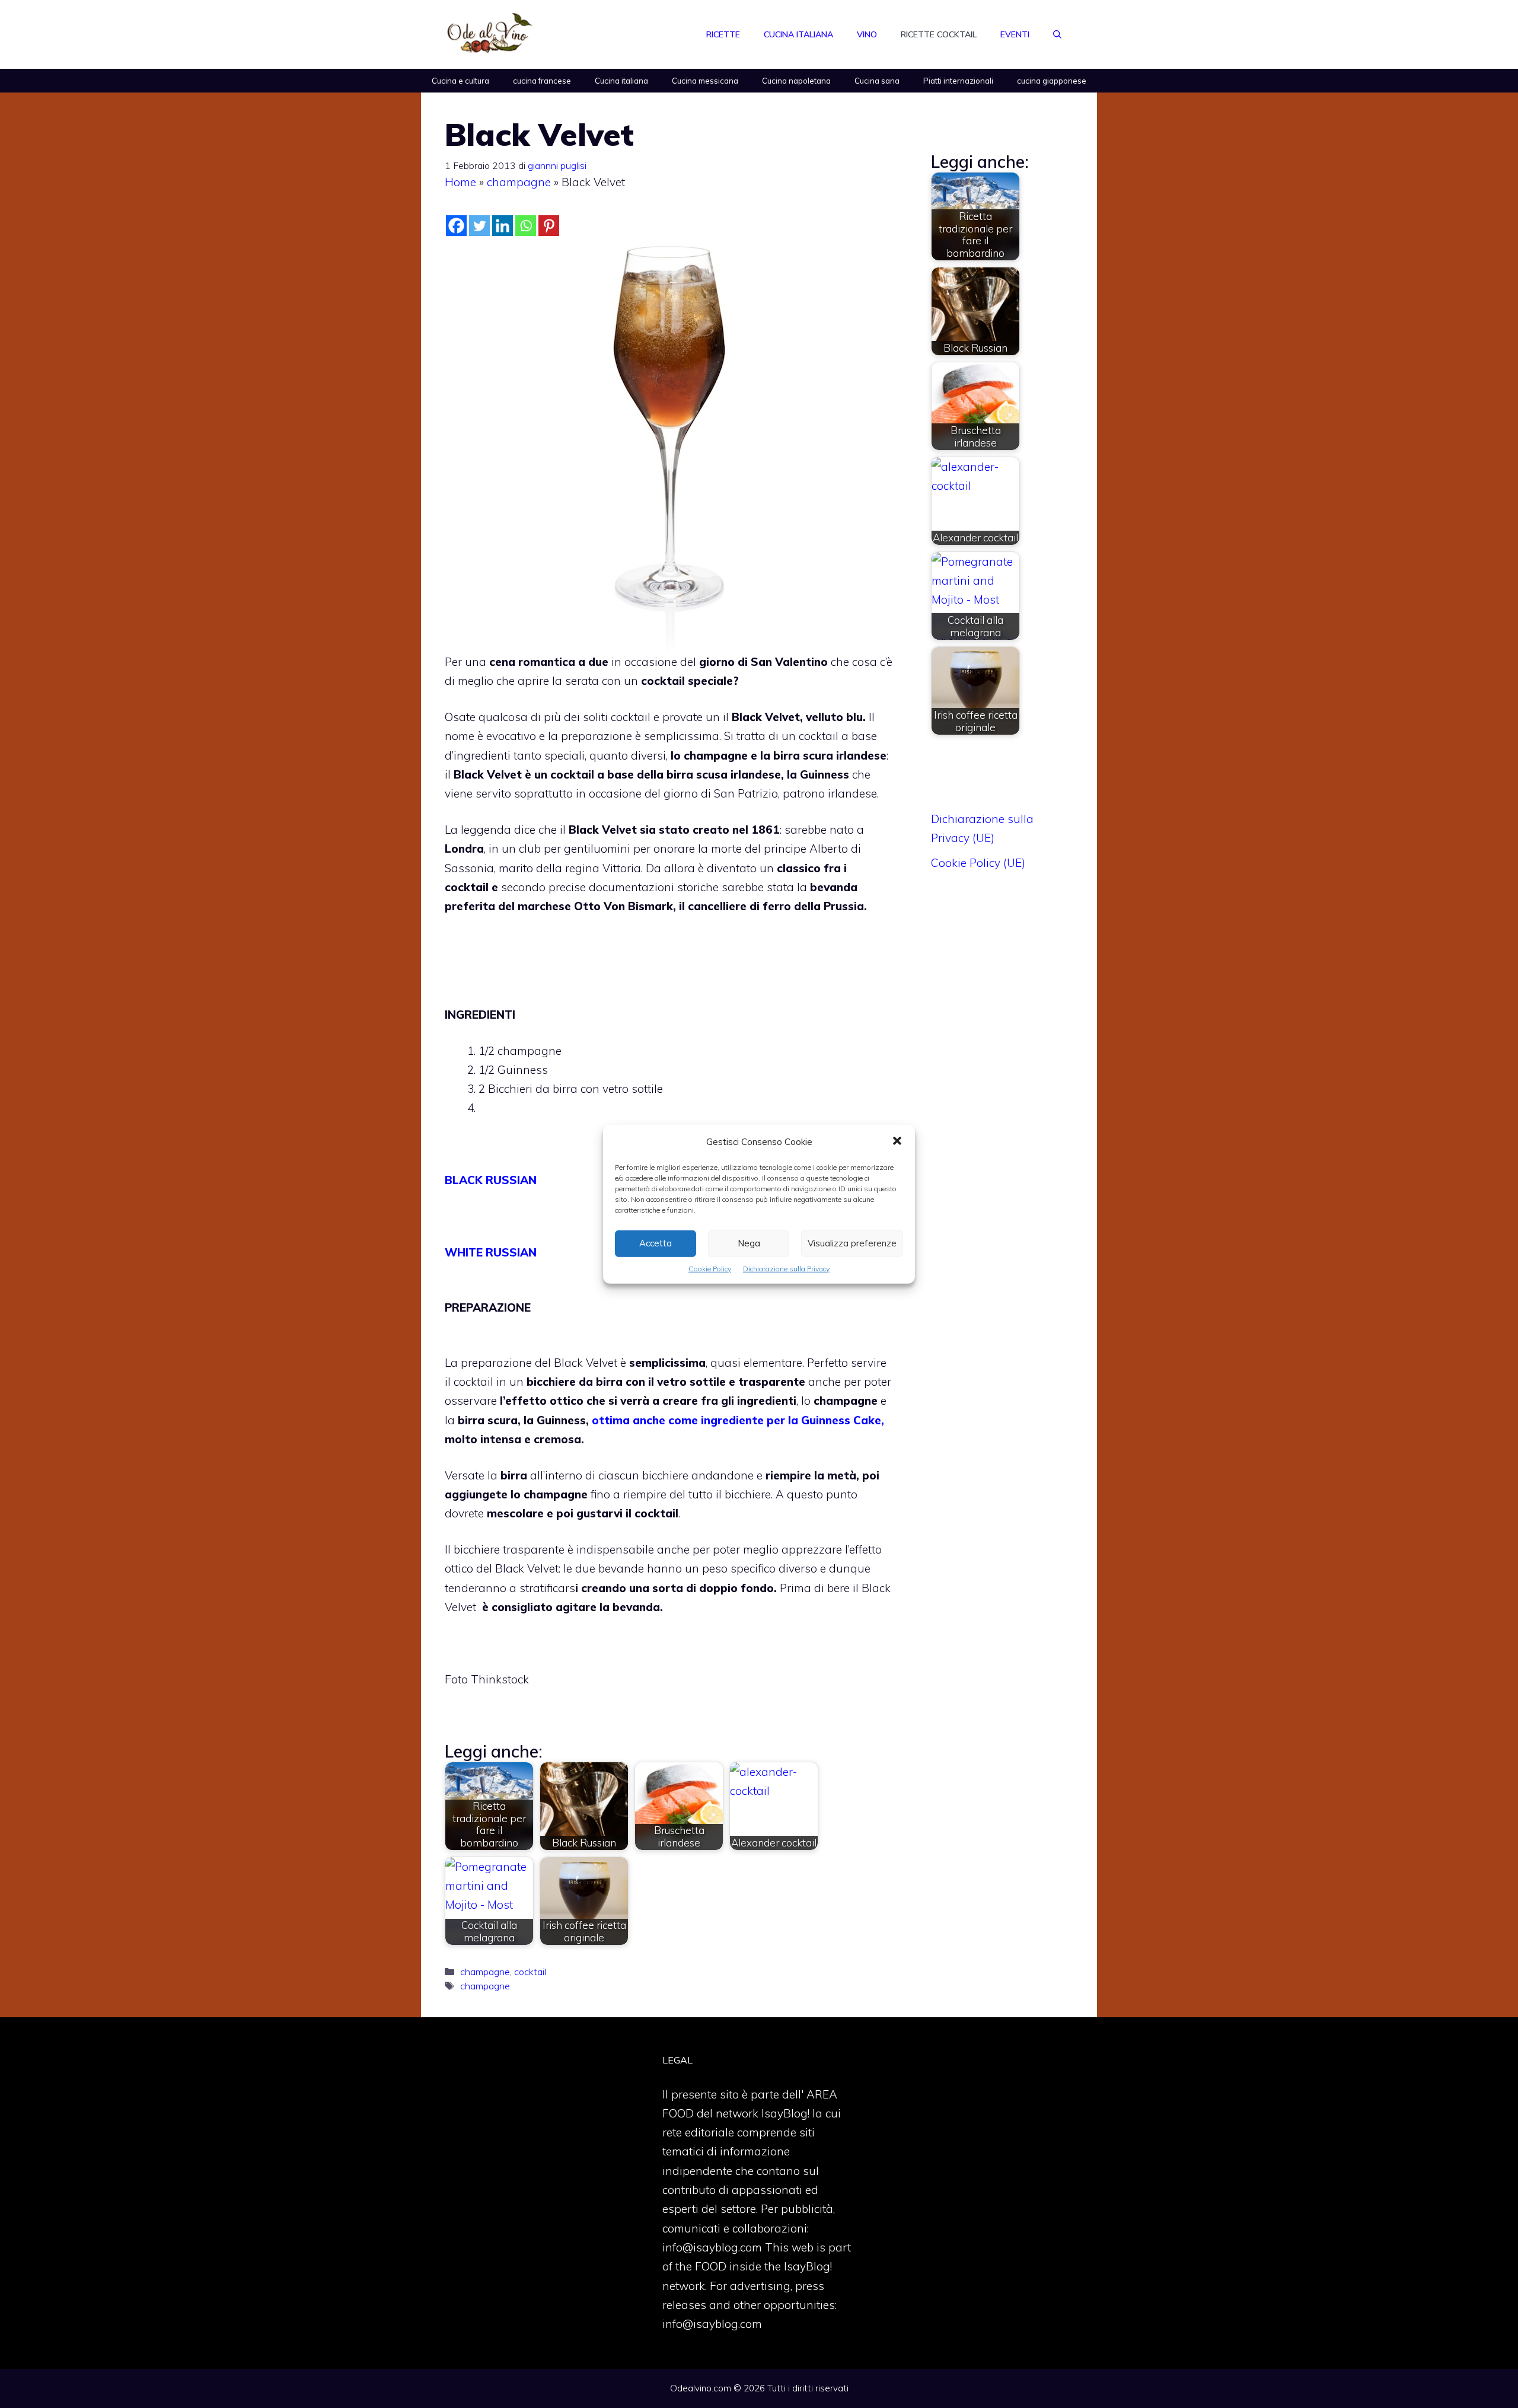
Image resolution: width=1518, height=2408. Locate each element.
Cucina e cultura (460, 81)
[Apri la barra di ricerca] (1057, 34)
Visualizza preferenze (852, 1243)
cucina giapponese (1052, 81)
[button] (897, 1141)
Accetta (656, 1243)
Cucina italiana (798, 34)
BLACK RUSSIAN (491, 1180)
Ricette (723, 34)
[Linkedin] (503, 226)
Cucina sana (877, 81)
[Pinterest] (549, 226)
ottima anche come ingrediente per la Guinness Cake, (738, 1420)
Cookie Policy (710, 1268)
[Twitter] (479, 226)
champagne (519, 182)
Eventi (1015, 34)
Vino (867, 34)
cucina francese (542, 81)
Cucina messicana (705, 81)
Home (460, 182)
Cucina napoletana (796, 81)
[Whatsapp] (526, 226)
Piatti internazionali (958, 81)
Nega (749, 1243)
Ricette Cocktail (939, 34)
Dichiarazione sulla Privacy (786, 1268)
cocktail (530, 1972)
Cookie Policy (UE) (978, 863)
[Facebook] (456, 226)
